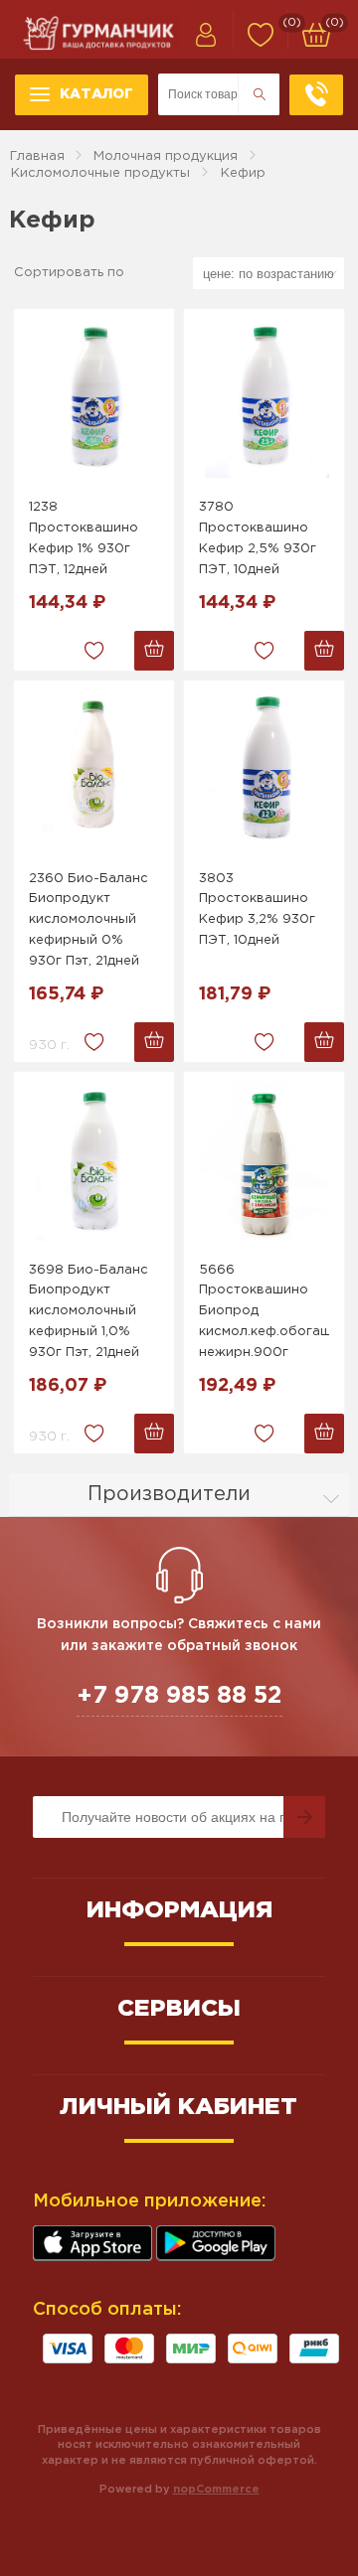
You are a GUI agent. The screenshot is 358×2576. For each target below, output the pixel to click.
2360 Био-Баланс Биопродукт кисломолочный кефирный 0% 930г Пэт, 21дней (89, 920)
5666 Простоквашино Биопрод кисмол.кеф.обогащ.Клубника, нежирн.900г (264, 1311)
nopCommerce (216, 2490)
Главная (37, 156)
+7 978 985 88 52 (179, 1696)
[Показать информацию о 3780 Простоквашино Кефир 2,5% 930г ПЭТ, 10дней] (264, 398)
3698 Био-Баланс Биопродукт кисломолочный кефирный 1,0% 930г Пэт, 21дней (89, 1311)
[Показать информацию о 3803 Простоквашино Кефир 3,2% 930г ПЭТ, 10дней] (264, 770)
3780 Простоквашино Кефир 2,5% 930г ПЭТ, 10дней (258, 538)
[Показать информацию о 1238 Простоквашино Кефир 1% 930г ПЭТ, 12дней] (94, 398)
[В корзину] (154, 651)
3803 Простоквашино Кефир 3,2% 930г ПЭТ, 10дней (257, 909)
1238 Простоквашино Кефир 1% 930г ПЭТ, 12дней (84, 538)
